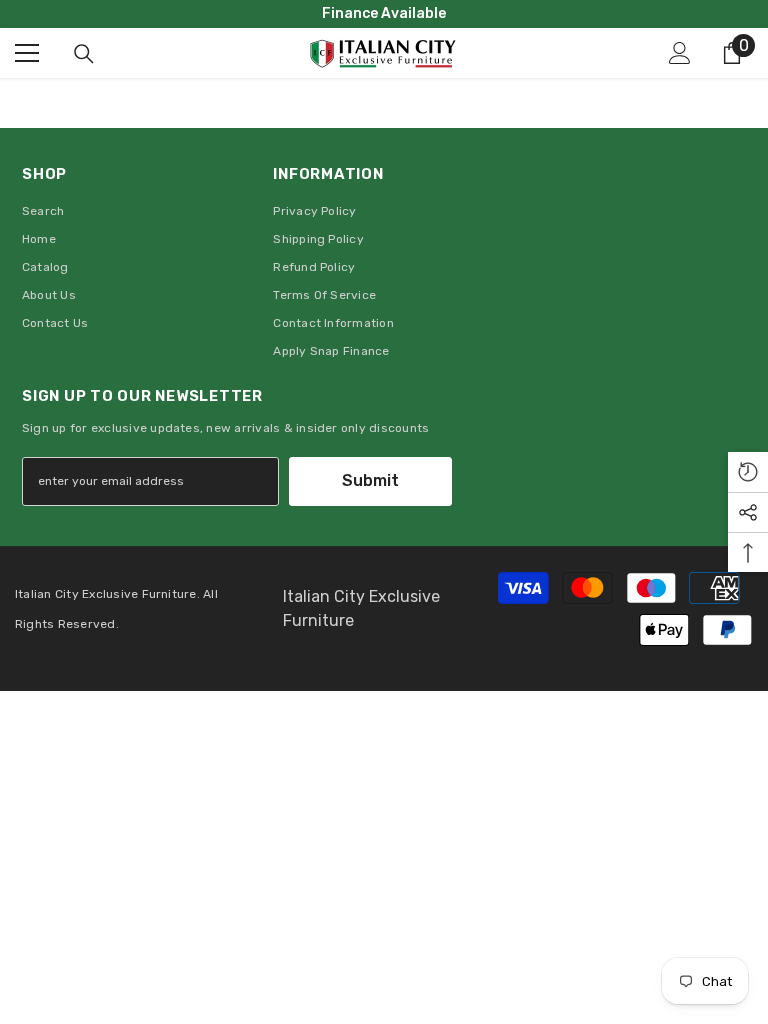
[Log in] (680, 53)
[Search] (84, 54)
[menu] (27, 53)
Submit (370, 480)
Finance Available (384, 13)
